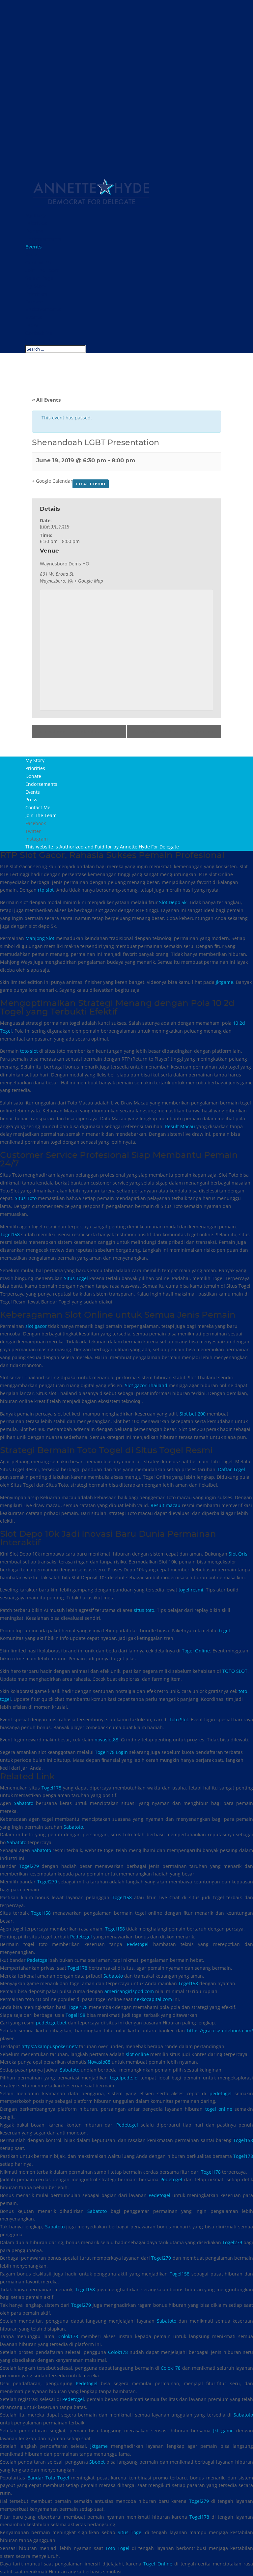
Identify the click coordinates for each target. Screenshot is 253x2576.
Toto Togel (117, 2548)
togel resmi (191, 1590)
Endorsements (43, 239)
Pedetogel (81, 1937)
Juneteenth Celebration (70, 731)
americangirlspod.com (129, 1991)
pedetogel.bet (51, 2023)
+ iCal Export (91, 484)
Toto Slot (179, 1719)
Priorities (36, 223)
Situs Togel (76, 1278)
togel (225, 1631)
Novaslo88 (99, 2062)
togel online (219, 2109)
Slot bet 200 (193, 1414)
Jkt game (223, 2431)
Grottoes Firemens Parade (180, 731)
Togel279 (29, 1866)
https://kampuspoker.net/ (50, 2046)
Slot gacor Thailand (146, 1385)
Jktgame (225, 982)
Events (33, 247)
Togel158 (10, 1234)
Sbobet (97, 2462)
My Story (36, 215)
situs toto (144, 1610)
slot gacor (36, 1326)
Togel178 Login (111, 1752)
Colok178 (68, 2336)
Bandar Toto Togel (48, 2478)
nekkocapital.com (153, 1999)
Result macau (166, 1505)
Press (32, 255)
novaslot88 (106, 1740)
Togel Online (196, 1651)
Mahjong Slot (40, 938)
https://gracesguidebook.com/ (220, 2031)
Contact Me (39, 263)
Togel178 (51, 1788)
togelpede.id (124, 2078)
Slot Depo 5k (173, 902)
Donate (34, 231)
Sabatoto (24, 1803)
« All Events (46, 400)
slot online (137, 2054)
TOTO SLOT (235, 1671)
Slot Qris (238, 1554)
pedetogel (221, 2093)
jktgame (99, 2446)
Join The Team (42, 270)
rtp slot (46, 890)
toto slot (29, 1051)
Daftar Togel (232, 1469)
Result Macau (180, 1126)
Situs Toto (26, 1198)
